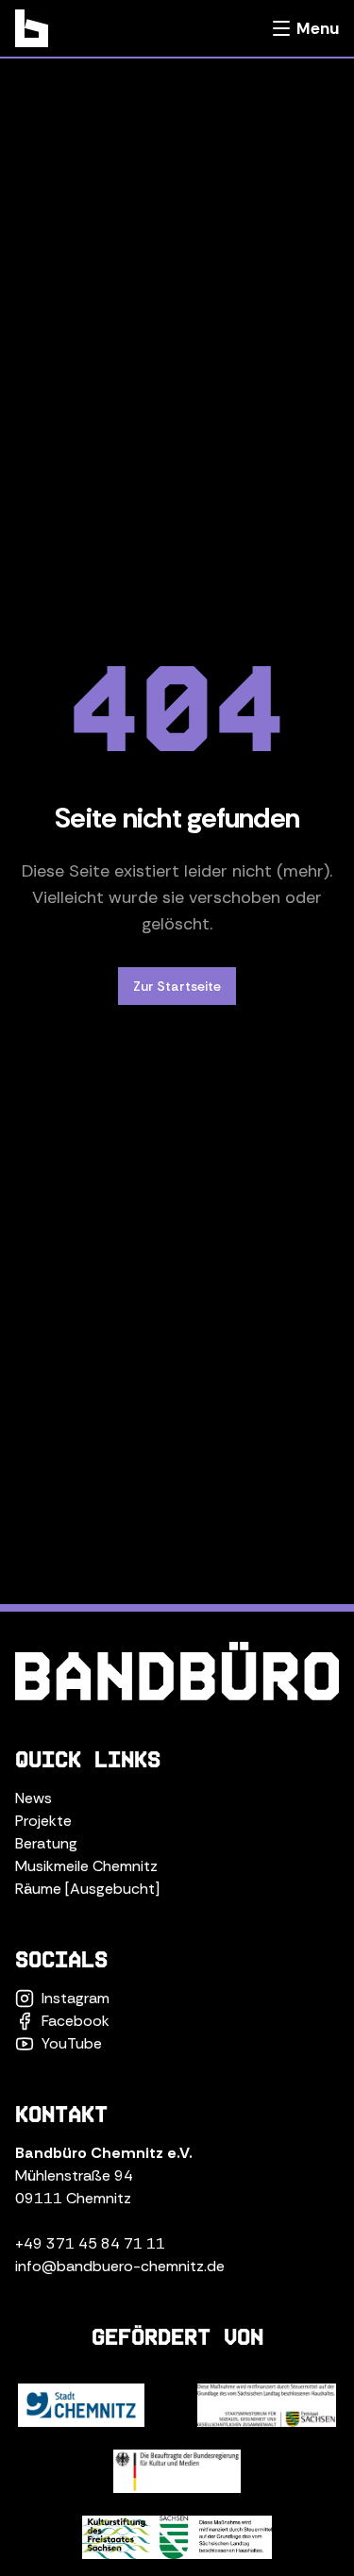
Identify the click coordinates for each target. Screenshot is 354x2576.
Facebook (76, 2021)
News (34, 1798)
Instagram (76, 1998)
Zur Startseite (177, 986)
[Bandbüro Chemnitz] (32, 28)
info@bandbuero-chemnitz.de (120, 2266)
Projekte (43, 1821)
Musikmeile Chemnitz (86, 1866)
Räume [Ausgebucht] (87, 1889)
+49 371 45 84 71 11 (90, 2243)
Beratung (46, 1843)
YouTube (72, 2043)
